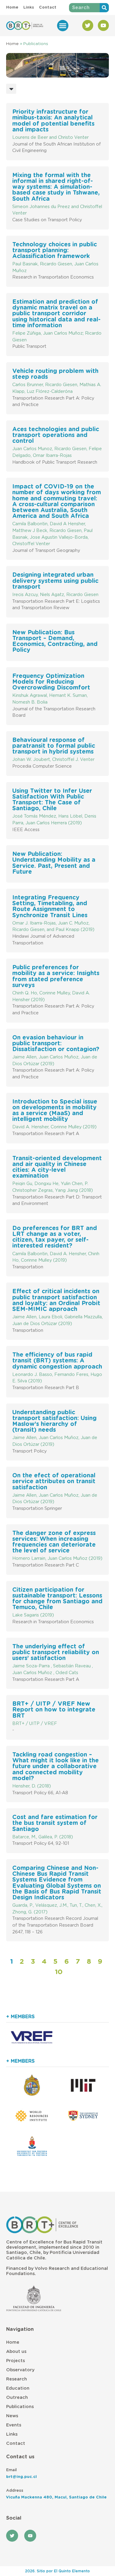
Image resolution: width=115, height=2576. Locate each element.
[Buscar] (104, 8)
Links (12, 2434)
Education (18, 2388)
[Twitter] (88, 25)
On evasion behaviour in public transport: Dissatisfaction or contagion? (56, 1044)
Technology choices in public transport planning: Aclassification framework (55, 251)
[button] (63, 26)
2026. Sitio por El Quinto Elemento (57, 2571)
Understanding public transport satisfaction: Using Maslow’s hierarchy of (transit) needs (54, 1421)
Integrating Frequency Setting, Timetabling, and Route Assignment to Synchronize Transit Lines (50, 907)
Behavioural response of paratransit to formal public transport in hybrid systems (54, 746)
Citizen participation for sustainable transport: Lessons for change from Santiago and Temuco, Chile (57, 1599)
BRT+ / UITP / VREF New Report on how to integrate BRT (54, 1710)
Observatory (20, 2370)
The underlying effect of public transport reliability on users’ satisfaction (56, 1653)
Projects (15, 2361)
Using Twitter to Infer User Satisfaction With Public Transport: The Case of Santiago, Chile (52, 800)
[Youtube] (103, 25)
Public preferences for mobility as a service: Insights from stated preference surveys (56, 976)
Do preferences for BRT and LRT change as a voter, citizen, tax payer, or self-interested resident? (55, 1237)
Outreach (17, 2397)
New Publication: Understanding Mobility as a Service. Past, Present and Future (54, 863)
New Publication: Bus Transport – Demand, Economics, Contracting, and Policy (55, 642)
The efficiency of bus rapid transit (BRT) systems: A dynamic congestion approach (57, 1361)
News (12, 2416)
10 (59, 1972)
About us (16, 2352)
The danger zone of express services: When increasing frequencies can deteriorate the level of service (54, 1542)
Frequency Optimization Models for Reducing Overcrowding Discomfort (51, 682)
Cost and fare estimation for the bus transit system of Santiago (55, 1823)
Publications (20, 2407)
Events (14, 2425)
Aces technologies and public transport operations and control (56, 435)
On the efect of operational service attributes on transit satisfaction (54, 1482)
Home (12, 44)
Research (17, 2379)
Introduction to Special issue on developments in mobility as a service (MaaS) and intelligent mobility (55, 1111)
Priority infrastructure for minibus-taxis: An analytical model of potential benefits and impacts (53, 121)
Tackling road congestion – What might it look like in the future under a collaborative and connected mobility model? (56, 1767)
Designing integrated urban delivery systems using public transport (55, 581)
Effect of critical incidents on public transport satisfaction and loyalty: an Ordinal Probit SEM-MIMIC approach (56, 1300)
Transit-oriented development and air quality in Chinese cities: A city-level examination (57, 1167)
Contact (16, 2443)
